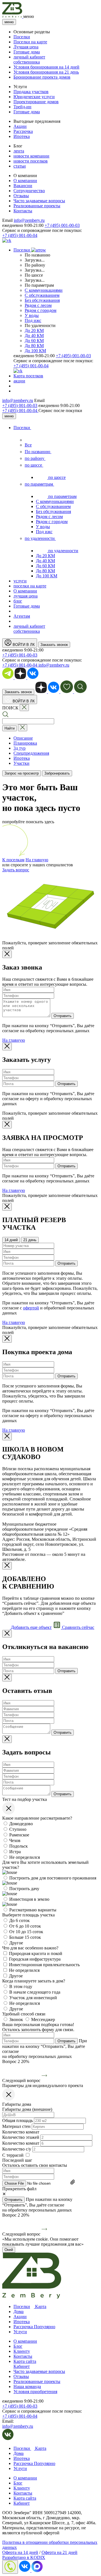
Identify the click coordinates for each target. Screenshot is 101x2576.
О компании (25, 181)
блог (18, 601)
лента (19, 151)
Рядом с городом (41, 310)
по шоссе (34, 465)
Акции (20, 126)
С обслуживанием (42, 295)
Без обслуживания (42, 300)
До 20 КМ (34, 330)
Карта (40, 2306)
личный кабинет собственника (29, 59)
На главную (37, 860)
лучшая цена (26, 596)
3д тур (19, 748)
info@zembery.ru (29, 220)
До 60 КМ (34, 341)
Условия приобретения (35, 2392)
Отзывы (21, 196)
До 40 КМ (34, 336)
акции (19, 381)
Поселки (22, 37)
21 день (30, 1240)
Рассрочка (23, 131)
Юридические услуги (34, 97)
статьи (20, 166)
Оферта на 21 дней (59, 2552)
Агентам (22, 616)
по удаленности (40, 538)
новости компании (31, 156)
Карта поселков (28, 376)
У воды (32, 315)
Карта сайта (25, 2361)
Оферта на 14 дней (20, 2552)
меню (9, 22)
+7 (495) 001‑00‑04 (20, 410)
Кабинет (22, 2366)
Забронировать (57, 773)
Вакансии (23, 186)
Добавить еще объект (31, 1627)
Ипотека (22, 136)
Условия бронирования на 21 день (46, 72)
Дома (19, 2312)
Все (28, 445)
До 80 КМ (34, 346)
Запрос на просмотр (22, 773)
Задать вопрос (16, 870)
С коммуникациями (44, 290)
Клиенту (22, 2351)
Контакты (23, 211)
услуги (20, 581)
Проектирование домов (36, 102)
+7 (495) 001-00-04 (20, 235)
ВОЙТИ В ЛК (23, 645)
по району (35, 458)
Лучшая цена (26, 47)
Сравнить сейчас (78, 1627)
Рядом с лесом (38, 305)
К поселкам (13, 860)
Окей (9, 2250)
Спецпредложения (31, 753)
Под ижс (33, 320)
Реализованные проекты (37, 206)
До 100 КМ (35, 351)
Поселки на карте (30, 42)
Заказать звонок (54, 645)
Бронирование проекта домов (42, 77)
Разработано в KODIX (24, 2557)
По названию (38, 452)
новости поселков (31, 161)
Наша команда (27, 2386)
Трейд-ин (22, 107)
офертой (31, 1308)
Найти (10, 728)
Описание (23, 738)
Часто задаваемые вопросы (39, 201)
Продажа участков (31, 92)
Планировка (25, 743)
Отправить (63, 1016)
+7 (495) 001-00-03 (62, 225)
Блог (18, 2346)
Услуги (20, 2332)
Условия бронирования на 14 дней (46, 67)
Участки (21, 763)
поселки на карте (30, 586)
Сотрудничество (29, 191)
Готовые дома (27, 52)
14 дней (11, 1240)
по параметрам (39, 484)
